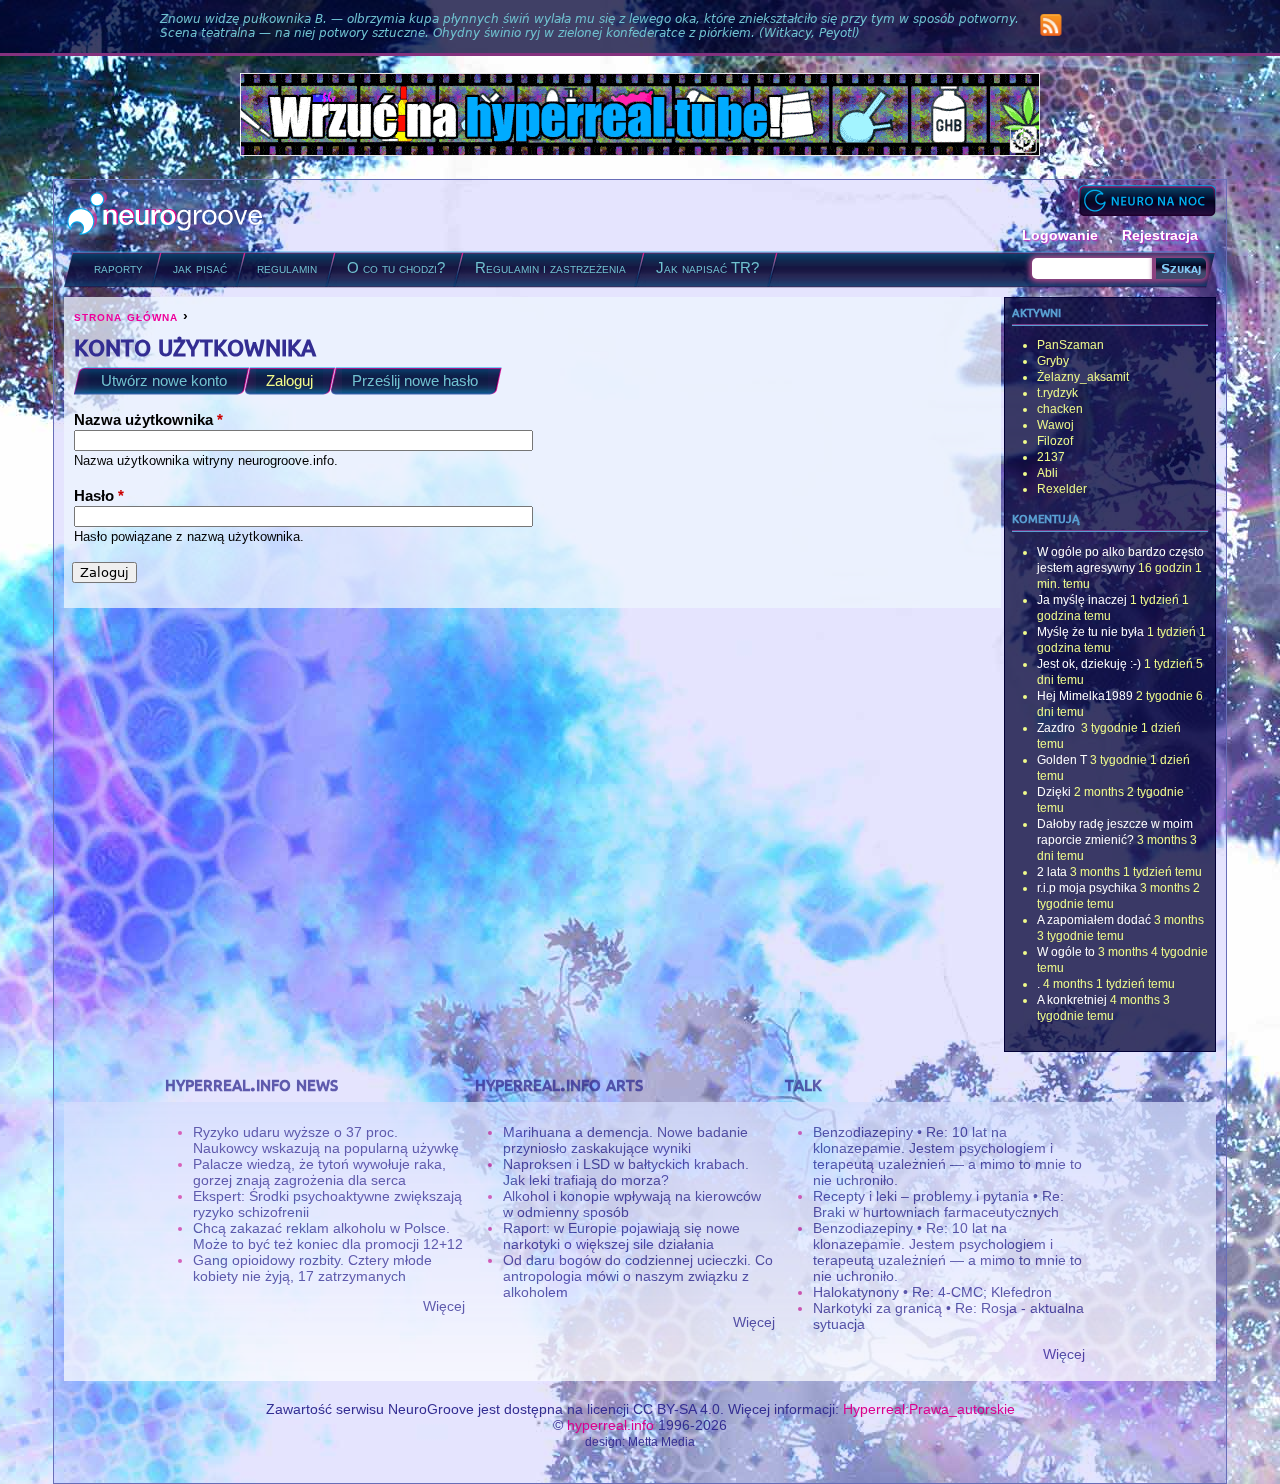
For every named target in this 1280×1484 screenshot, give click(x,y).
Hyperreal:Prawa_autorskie (929, 1409)
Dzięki (1054, 792)
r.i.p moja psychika (1087, 888)
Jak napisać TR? (707, 267)
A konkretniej (1072, 1000)
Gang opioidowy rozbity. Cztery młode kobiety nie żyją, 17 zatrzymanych (312, 1268)
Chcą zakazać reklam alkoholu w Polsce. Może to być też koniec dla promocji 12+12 (328, 1236)
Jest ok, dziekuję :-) (1089, 664)
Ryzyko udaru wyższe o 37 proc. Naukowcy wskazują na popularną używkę (326, 1140)
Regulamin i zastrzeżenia (550, 267)
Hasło (99, 495)
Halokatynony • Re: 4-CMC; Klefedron (932, 1292)
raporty (118, 267)
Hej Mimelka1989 (1085, 696)
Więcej (444, 1306)
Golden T (1062, 760)
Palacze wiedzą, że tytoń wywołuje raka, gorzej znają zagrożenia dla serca (319, 1172)
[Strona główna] (165, 215)
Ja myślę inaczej (1082, 600)
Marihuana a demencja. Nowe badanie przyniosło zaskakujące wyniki (625, 1140)
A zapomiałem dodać (1094, 920)
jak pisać (200, 267)
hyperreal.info (610, 1425)
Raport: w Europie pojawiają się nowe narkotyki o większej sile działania (621, 1236)
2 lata (1052, 872)
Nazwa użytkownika (148, 419)
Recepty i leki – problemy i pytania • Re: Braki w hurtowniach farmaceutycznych (938, 1204)
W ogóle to (1066, 952)
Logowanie (1060, 235)
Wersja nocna (1147, 200)
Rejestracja (1160, 235)
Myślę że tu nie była (1090, 632)
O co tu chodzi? (396, 267)
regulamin (287, 267)
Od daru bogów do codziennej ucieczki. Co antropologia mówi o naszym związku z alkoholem (638, 1276)
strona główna (126, 316)
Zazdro (1057, 728)
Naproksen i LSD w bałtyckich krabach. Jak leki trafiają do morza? (626, 1172)
